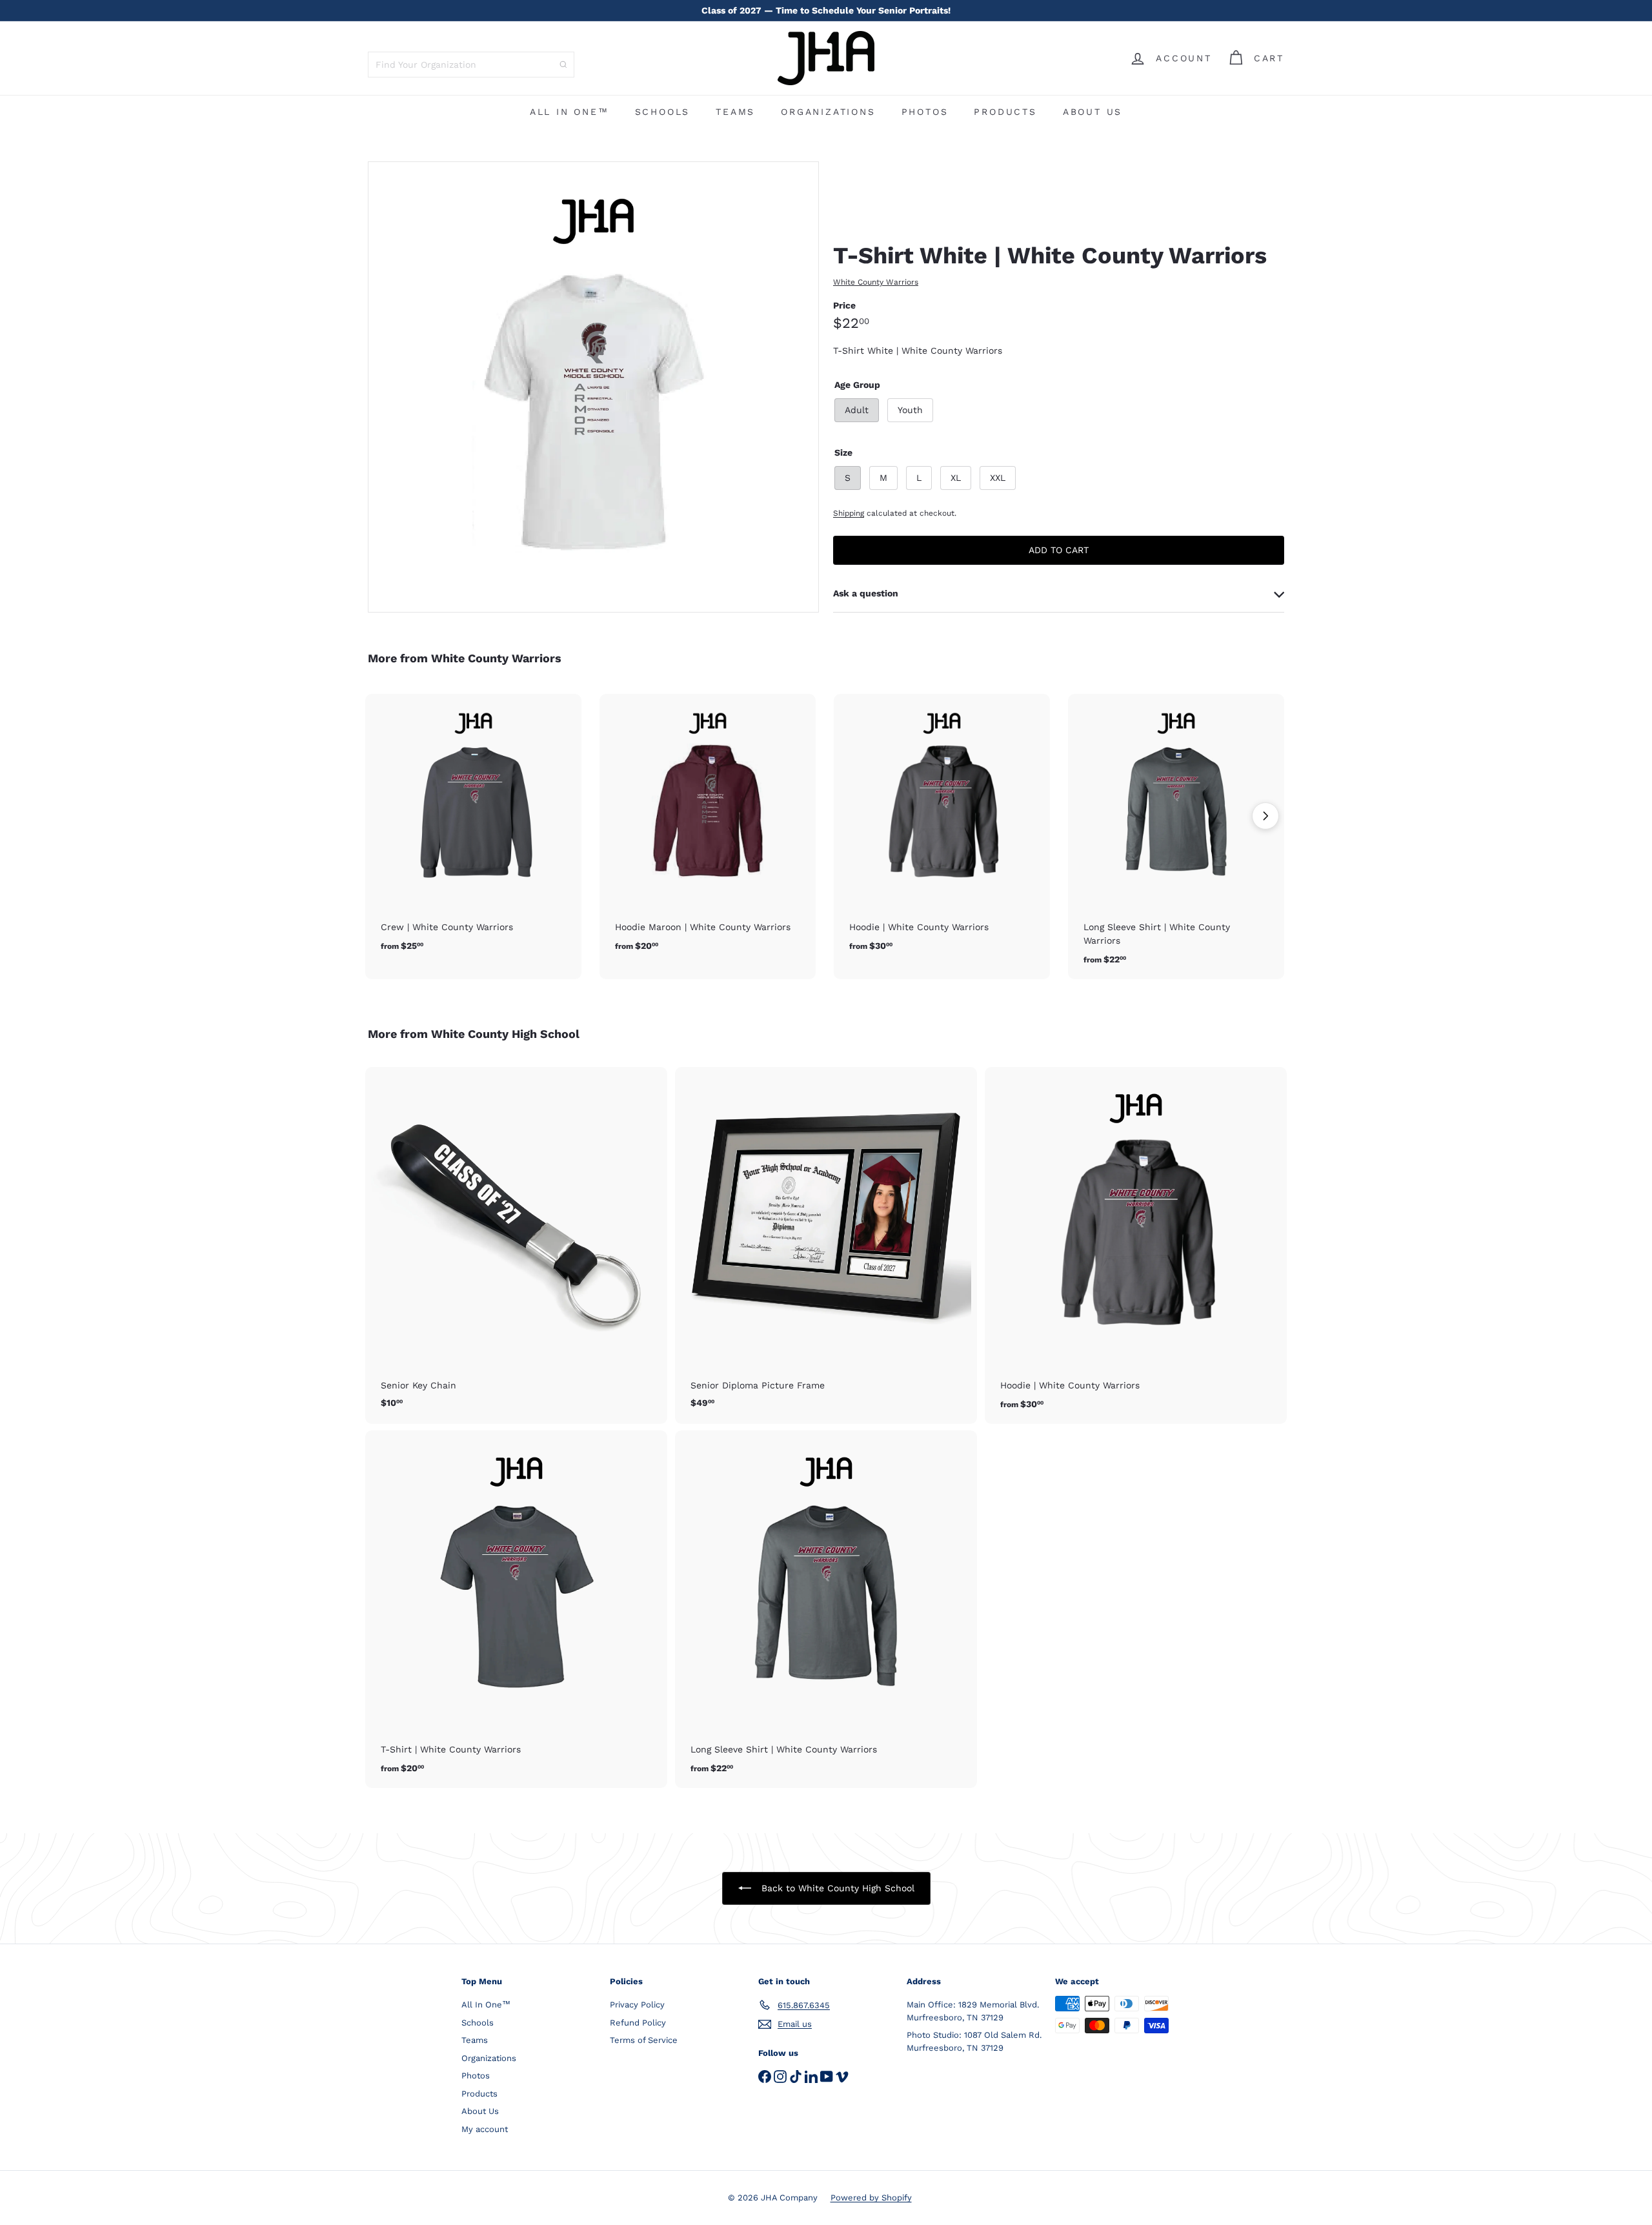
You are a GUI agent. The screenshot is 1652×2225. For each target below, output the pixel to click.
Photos (925, 112)
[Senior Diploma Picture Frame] (826, 1244)
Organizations (828, 112)
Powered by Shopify (871, 2198)
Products (1005, 112)
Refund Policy (638, 2023)
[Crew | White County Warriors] (473, 830)
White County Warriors (496, 658)
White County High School (505, 1034)
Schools (663, 112)
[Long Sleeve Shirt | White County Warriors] (1176, 837)
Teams (735, 112)
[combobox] (471, 65)
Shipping (849, 513)
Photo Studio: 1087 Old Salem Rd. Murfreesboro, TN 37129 (974, 2041)
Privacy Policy (637, 2005)
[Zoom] (593, 387)
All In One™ (569, 112)
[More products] (1265, 816)
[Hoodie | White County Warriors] (942, 830)
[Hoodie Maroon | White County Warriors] (708, 830)
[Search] (563, 65)
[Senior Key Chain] (516, 1244)
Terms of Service (644, 2040)
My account (485, 2129)
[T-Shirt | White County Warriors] (516, 1609)
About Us (1093, 112)
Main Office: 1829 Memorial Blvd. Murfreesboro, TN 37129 (973, 2011)
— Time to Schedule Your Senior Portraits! (826, 10)
